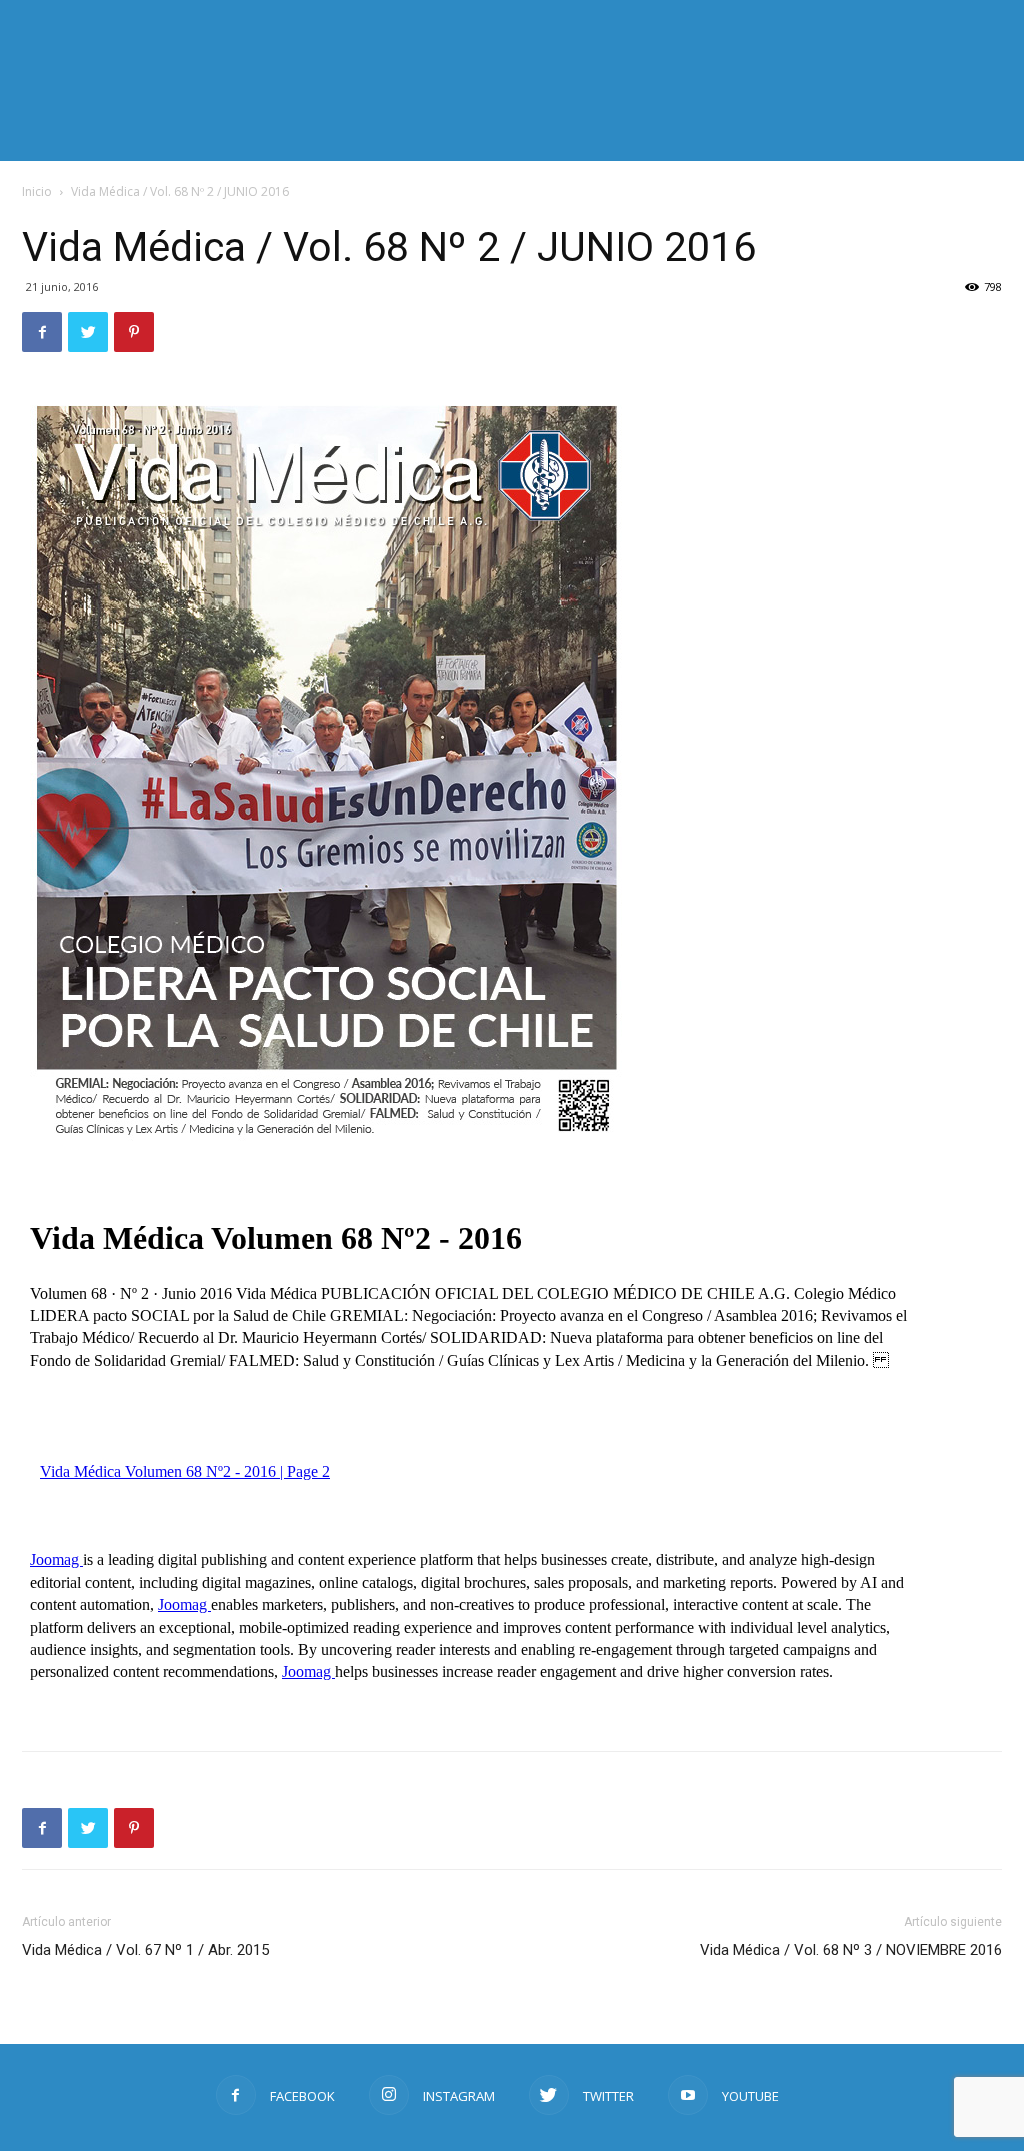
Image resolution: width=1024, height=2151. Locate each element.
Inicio (37, 191)
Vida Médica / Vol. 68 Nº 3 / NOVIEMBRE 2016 (851, 1950)
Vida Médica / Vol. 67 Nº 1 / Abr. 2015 (145, 1950)
